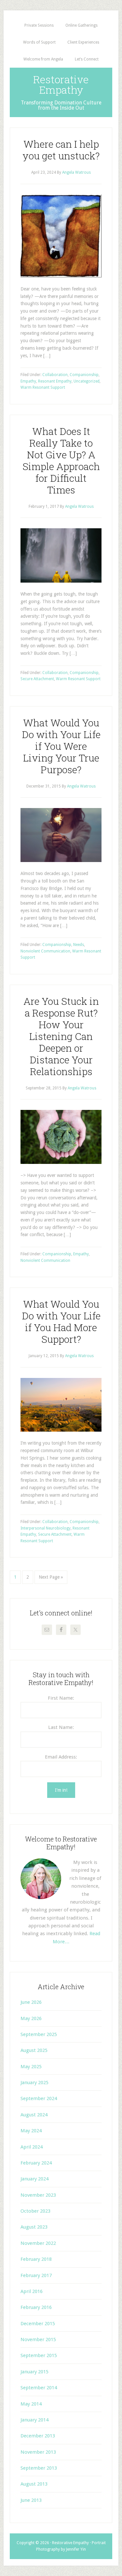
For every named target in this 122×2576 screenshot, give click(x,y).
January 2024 (34, 2179)
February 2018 (36, 2259)
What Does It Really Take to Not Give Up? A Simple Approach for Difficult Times (61, 460)
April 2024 (32, 2147)
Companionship (84, 375)
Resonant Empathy (55, 381)
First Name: (61, 1698)
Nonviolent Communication (45, 951)
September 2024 (39, 2098)
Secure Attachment (37, 679)
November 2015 (38, 2340)
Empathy (28, 381)
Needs (79, 945)
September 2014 (39, 2388)
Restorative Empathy (61, 84)
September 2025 (39, 2034)
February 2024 (36, 2163)
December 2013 (38, 2436)
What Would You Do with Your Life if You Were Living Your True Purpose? (61, 746)
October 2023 (35, 2211)
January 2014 (34, 2420)
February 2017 (36, 2275)
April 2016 (32, 2291)
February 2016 (36, 2307)
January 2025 (34, 2083)
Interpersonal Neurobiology (46, 1528)
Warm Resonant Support (43, 387)
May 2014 (31, 2404)
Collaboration (55, 375)
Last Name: (61, 1727)
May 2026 (31, 2018)
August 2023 (34, 2227)
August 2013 (34, 2484)
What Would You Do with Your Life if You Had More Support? (61, 1322)
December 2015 (38, 2324)
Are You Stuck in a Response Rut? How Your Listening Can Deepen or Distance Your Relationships (61, 1036)
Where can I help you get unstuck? (61, 150)
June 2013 (31, 2500)
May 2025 (31, 2067)
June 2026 (31, 2002)
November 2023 (38, 2195)
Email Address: (61, 1757)
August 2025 (34, 2050)
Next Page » (51, 1577)
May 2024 (31, 2131)
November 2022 (38, 2243)
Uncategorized (87, 381)
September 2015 (39, 2355)
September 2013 (39, 2468)
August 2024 (34, 2115)
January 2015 (34, 2372)
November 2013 (38, 2452)
